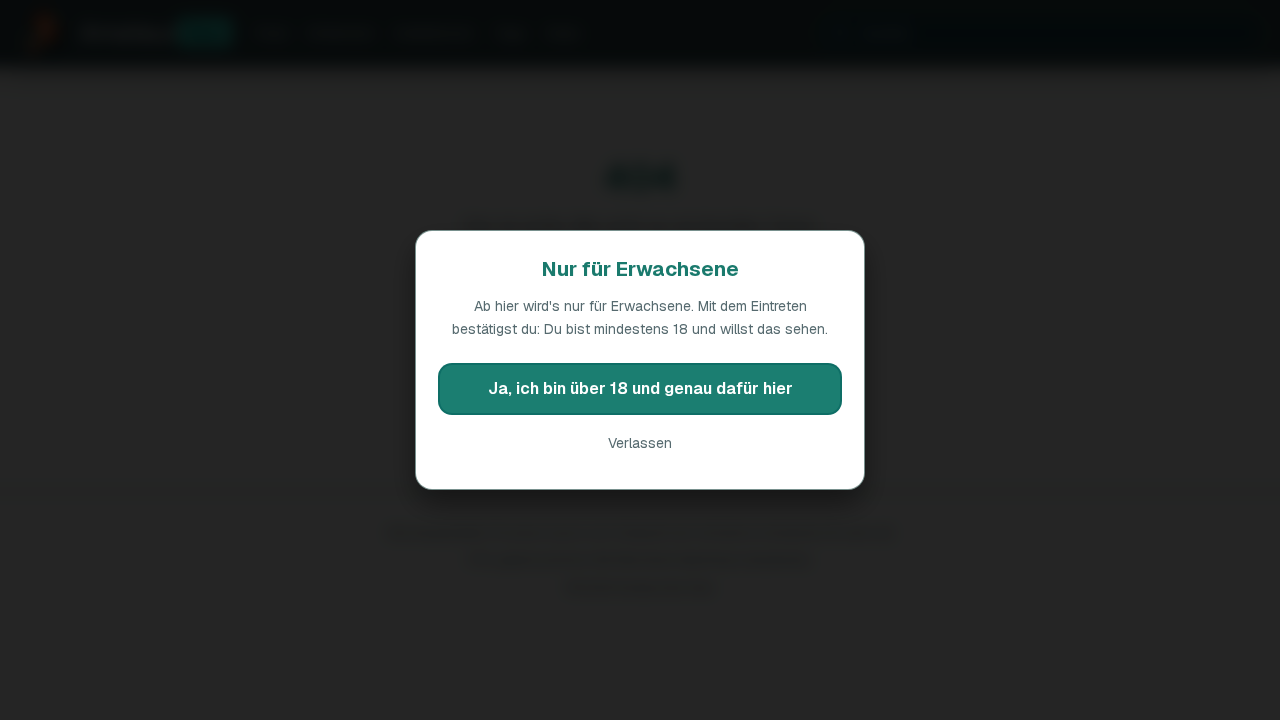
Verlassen (640, 443)
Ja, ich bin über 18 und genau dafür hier (640, 388)
